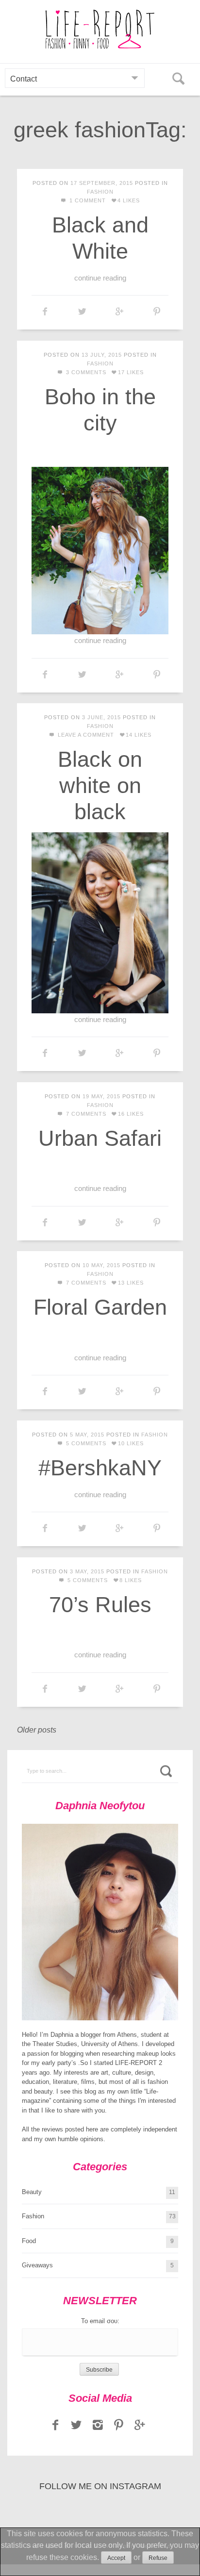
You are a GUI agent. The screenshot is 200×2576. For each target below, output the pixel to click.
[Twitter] (77, 2425)
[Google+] (140, 2425)
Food (29, 2241)
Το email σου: (100, 2321)
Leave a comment (85, 735)
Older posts (37, 1730)
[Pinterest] (119, 2425)
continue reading (100, 278)
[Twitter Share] (82, 312)
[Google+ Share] (120, 312)
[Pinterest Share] (157, 312)
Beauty (32, 2192)
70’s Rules (100, 1605)
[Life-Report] (100, 29)
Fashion (100, 192)
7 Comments (85, 1114)
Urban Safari (100, 1138)
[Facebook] (55, 2425)
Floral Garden (100, 1307)
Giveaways (37, 2265)
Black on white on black (100, 785)
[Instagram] (98, 2425)
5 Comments (85, 1443)
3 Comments (85, 372)
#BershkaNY (100, 1468)
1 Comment (87, 200)
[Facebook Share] (45, 312)
